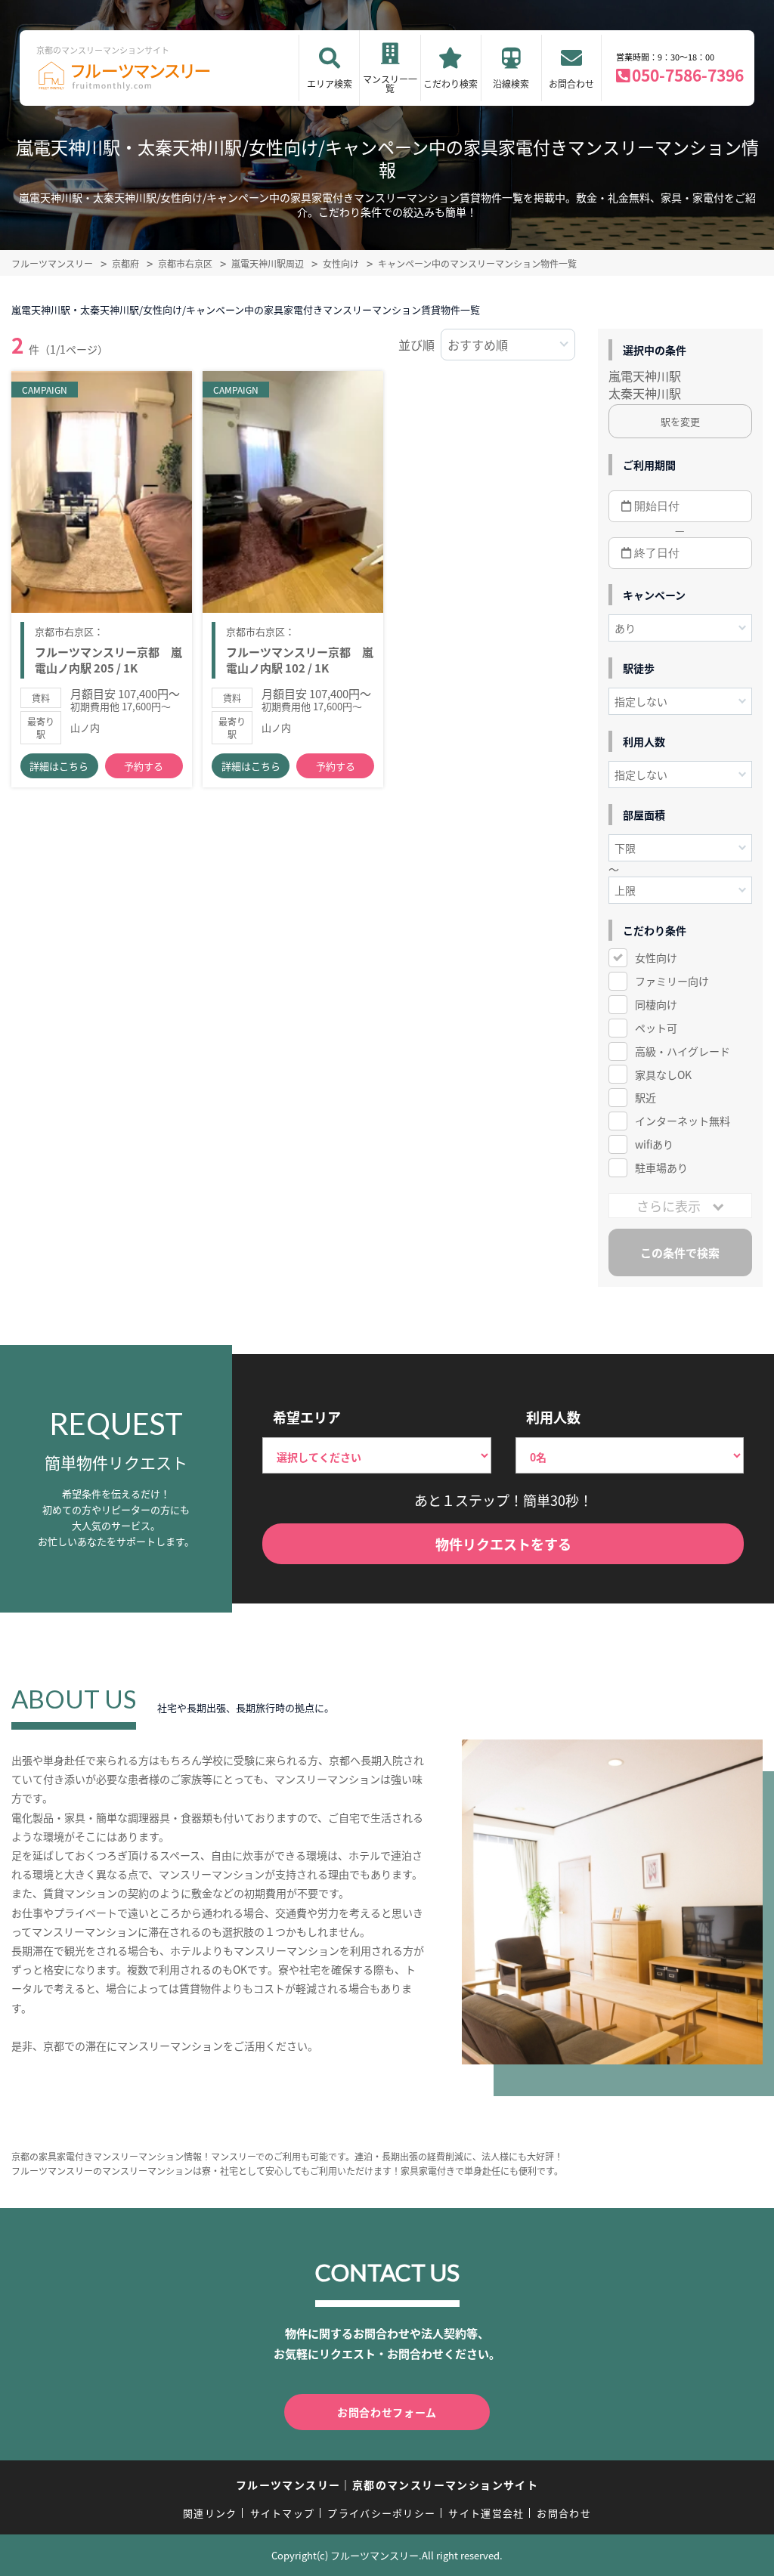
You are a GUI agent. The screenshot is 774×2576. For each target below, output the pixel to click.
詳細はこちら (59, 766)
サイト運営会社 (486, 2513)
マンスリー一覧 (390, 83)
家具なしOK (663, 1075)
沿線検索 (511, 83)
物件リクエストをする (503, 1544)
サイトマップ (283, 2513)
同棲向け (656, 1004)
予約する (144, 766)
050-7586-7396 (688, 75)
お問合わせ (571, 83)
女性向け (656, 957)
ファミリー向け (672, 981)
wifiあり (654, 1144)
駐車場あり (661, 1167)
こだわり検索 (450, 83)
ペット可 (656, 1028)
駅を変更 (680, 421)
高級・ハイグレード (683, 1051)
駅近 (646, 1097)
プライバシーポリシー (381, 2513)
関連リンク (210, 2513)
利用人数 (553, 1417)
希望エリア (307, 1417)
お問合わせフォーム (387, 2412)
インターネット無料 (683, 1121)
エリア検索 (330, 83)
